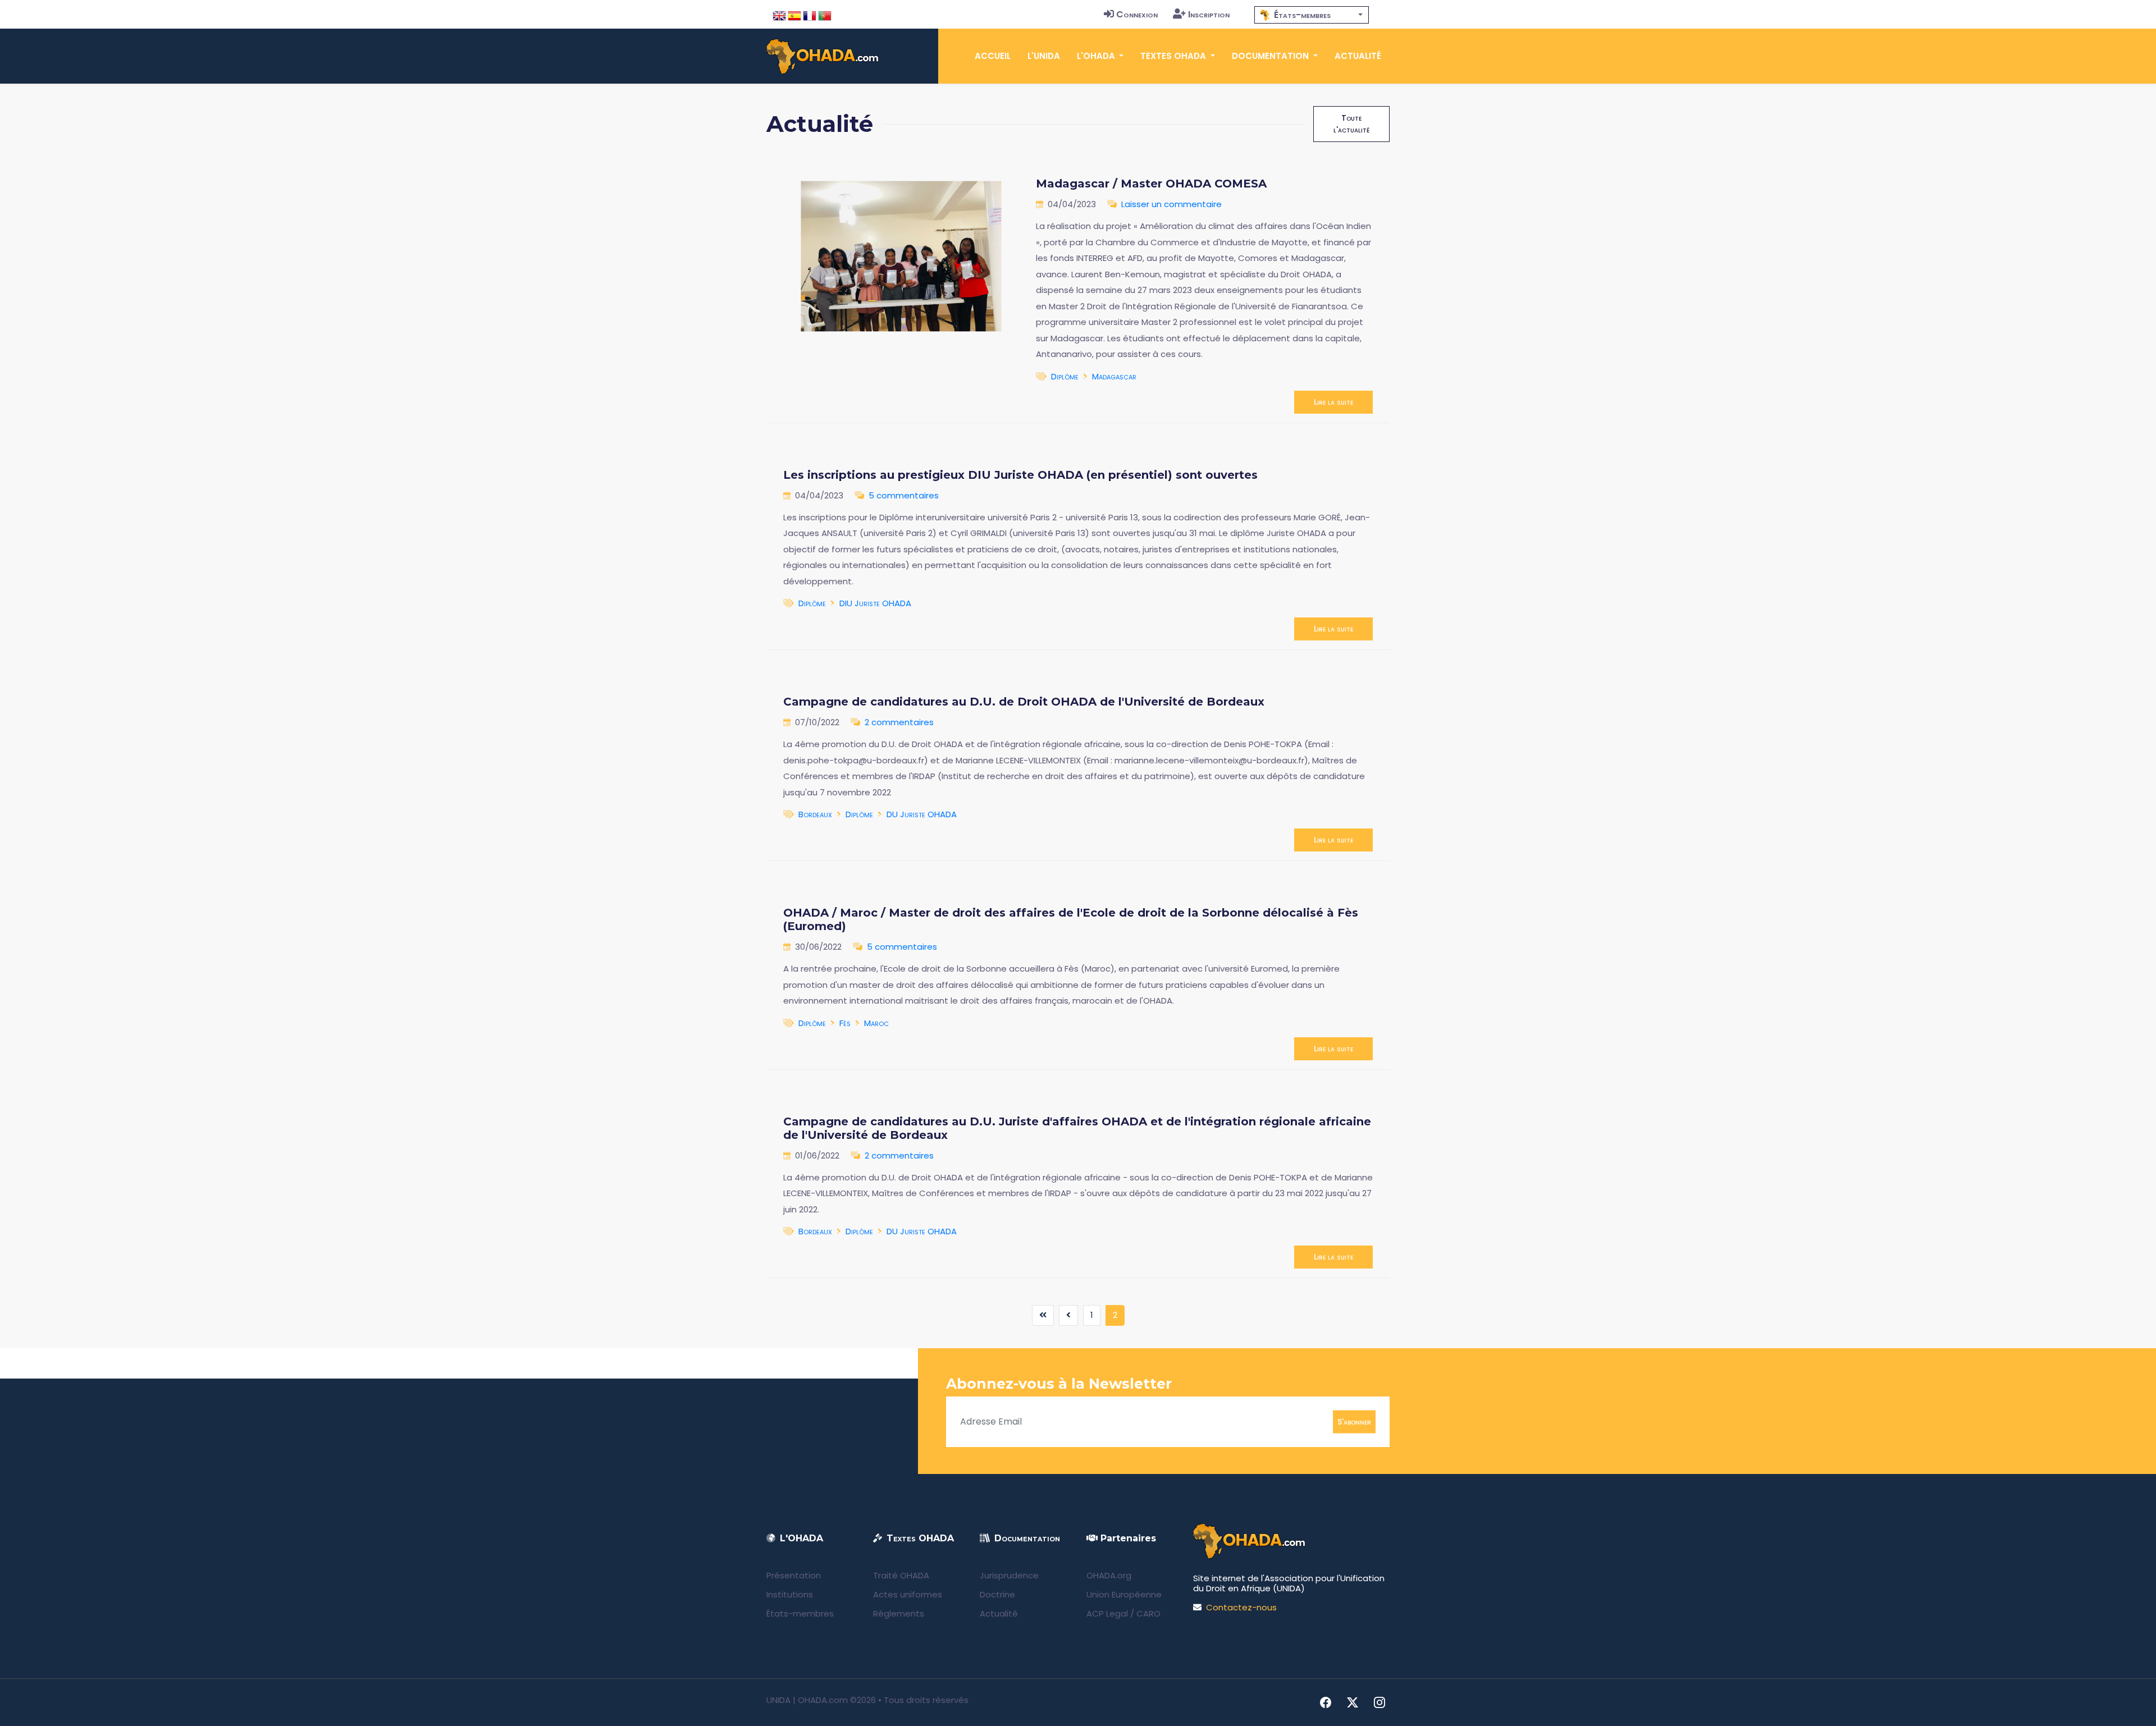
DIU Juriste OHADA (875, 603)
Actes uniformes (908, 1594)
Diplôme (1065, 376)
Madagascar (1114, 376)
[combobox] (1312, 15)
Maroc (876, 1023)
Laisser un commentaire (1171, 204)
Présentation (794, 1575)
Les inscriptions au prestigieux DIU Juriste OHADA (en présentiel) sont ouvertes (1020, 475)
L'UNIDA (1044, 56)
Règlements (899, 1613)
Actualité (1358, 56)
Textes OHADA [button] (1174, 56)
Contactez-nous (1241, 1607)
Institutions (790, 1594)
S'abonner (1354, 1421)
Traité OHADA (901, 1575)
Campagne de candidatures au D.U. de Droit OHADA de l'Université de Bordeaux (1024, 702)
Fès (845, 1023)
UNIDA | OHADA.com (807, 1700)
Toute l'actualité (1351, 124)
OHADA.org (1109, 1575)
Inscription (1209, 14)
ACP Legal (1107, 1613)
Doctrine (997, 1594)
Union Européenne (1124, 1594)
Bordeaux (815, 814)
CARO (1148, 1613)
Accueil (993, 56)
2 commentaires (899, 722)
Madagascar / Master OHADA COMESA (1151, 184)
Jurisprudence (1009, 1575)
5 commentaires (904, 495)
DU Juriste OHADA (922, 814)
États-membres (800, 1613)
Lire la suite (1333, 402)
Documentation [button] (1271, 56)
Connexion (1137, 14)
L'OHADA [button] (1097, 56)
